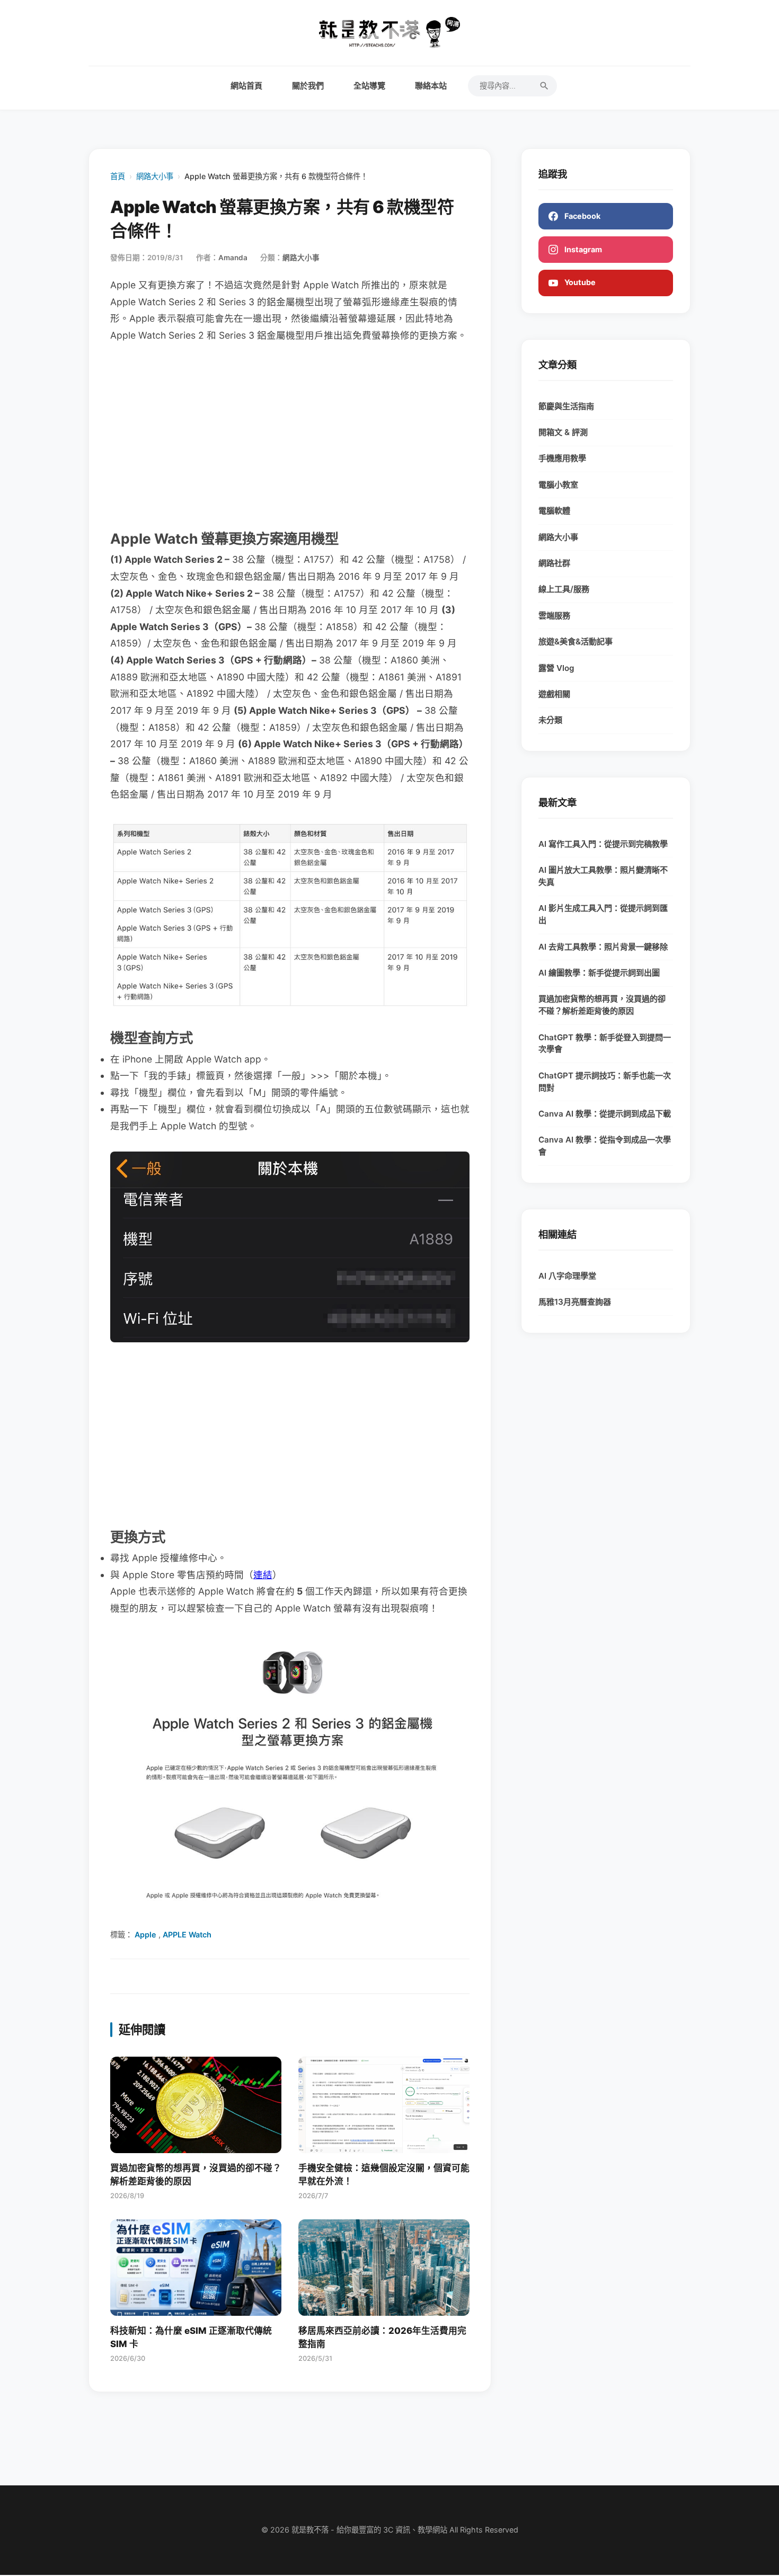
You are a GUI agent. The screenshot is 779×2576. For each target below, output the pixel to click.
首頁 (118, 176)
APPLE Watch (187, 1935)
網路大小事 (155, 176)
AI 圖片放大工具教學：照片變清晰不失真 (603, 876)
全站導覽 (369, 86)
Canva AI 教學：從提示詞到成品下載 (605, 1114)
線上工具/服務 (564, 589)
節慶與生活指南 (566, 406)
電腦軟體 (554, 511)
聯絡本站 (431, 86)
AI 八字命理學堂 (567, 1276)
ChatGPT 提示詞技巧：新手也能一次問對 (605, 1082)
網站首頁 (246, 86)
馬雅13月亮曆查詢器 (575, 1302)
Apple (145, 1935)
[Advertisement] (290, 435)
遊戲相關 (554, 694)
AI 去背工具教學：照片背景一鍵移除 (603, 947)
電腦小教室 (558, 485)
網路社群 (554, 563)
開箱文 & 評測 (563, 432)
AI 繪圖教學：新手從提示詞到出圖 (599, 973)
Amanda (233, 258)
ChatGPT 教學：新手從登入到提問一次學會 (605, 1043)
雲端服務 (554, 616)
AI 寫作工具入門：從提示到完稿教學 (603, 844)
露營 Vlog (556, 668)
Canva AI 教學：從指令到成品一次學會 (605, 1146)
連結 (263, 1575)
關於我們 (308, 86)
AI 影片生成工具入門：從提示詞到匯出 (603, 914)
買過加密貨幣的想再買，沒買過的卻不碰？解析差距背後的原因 (602, 1005)
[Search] (544, 86)
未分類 (550, 720)
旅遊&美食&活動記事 (576, 641)
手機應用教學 (562, 458)
